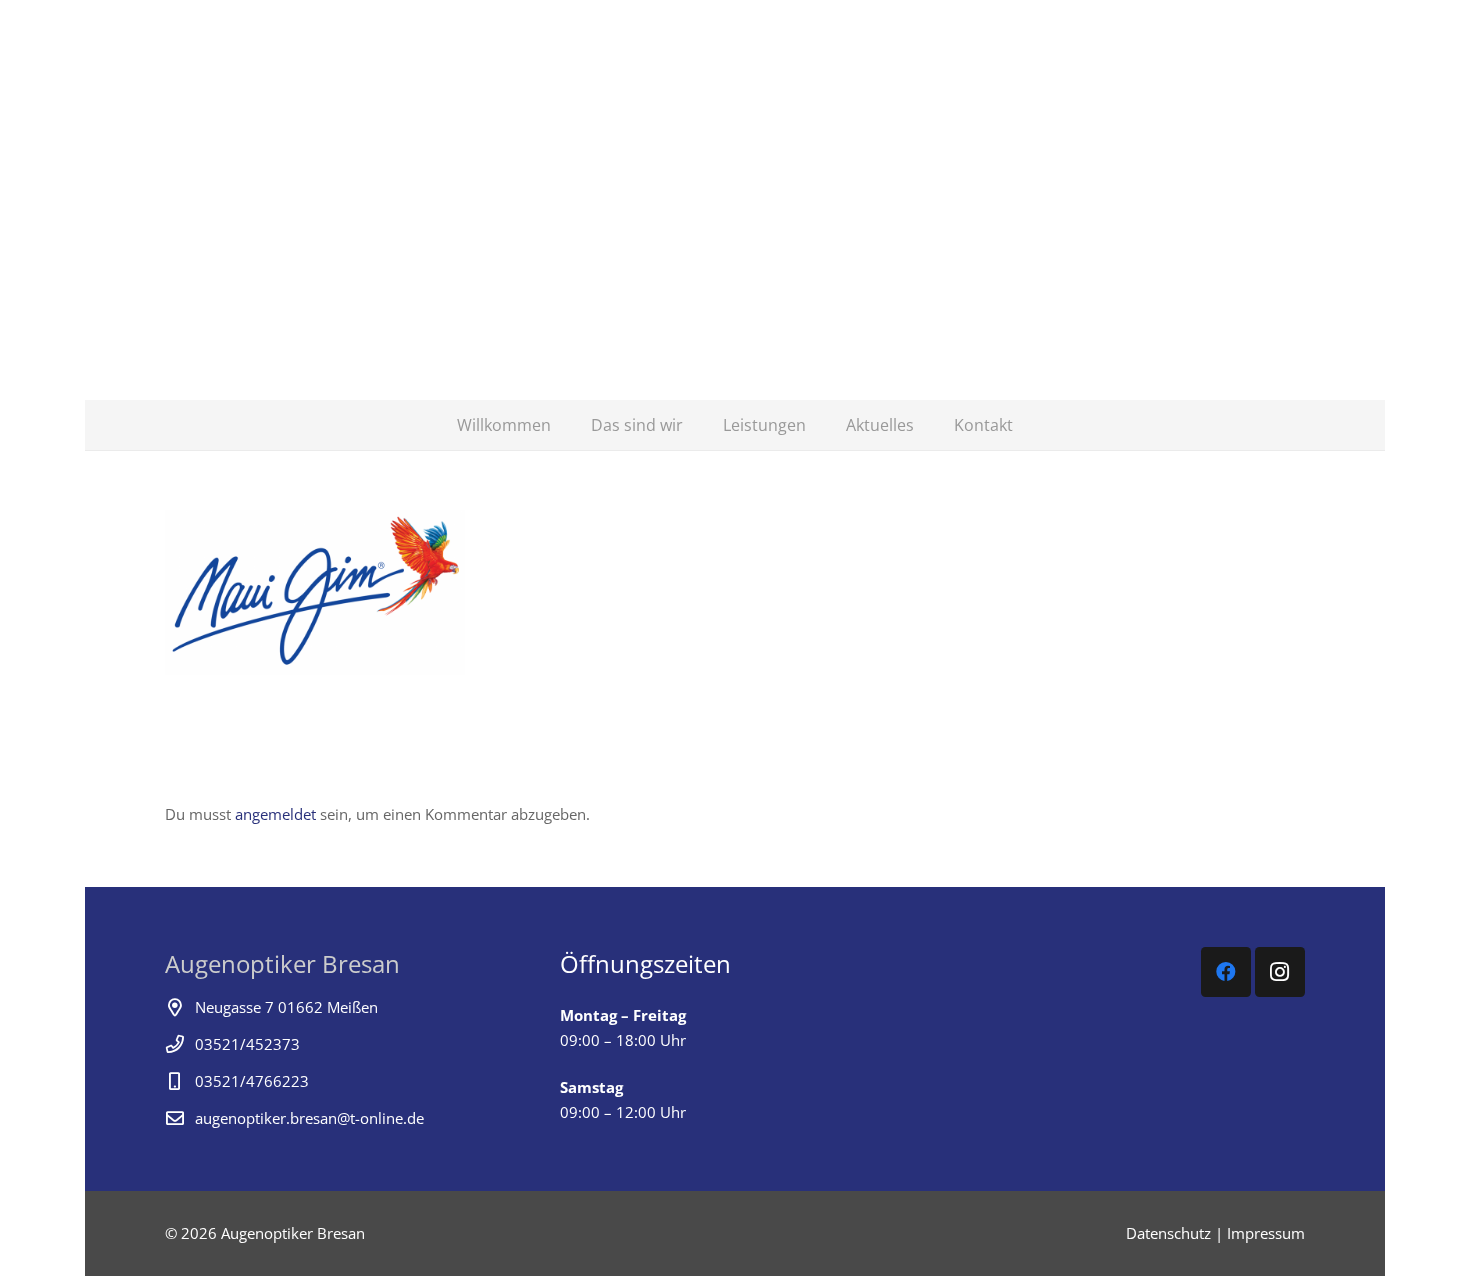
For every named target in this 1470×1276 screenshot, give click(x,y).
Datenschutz (1168, 1233)
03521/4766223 (252, 1081)
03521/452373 (247, 1044)
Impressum (1266, 1233)
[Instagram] (1280, 972)
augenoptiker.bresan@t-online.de (309, 1118)
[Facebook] (1226, 972)
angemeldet (275, 814)
